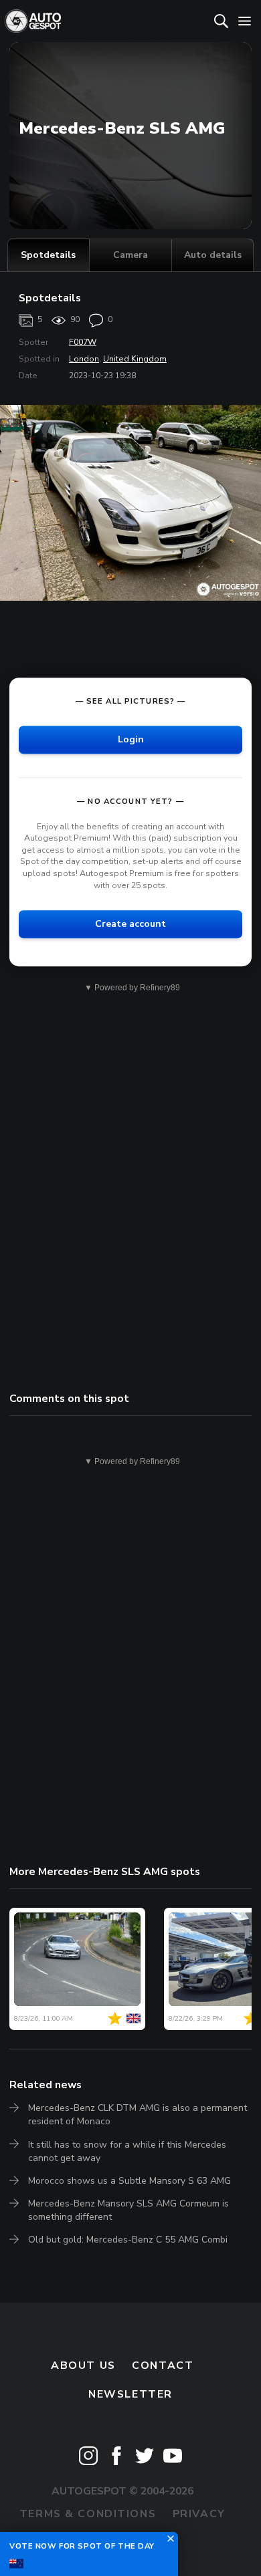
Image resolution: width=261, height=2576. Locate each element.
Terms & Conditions (88, 2514)
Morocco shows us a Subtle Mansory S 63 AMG (129, 2181)
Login (131, 739)
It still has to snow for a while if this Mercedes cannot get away (127, 2151)
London (84, 359)
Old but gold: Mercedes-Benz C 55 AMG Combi (128, 2240)
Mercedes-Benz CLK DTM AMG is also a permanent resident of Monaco (138, 2115)
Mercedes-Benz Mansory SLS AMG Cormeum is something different (128, 2210)
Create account (130, 924)
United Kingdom (135, 359)
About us (83, 2366)
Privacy (199, 2514)
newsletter (130, 2394)
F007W (83, 342)
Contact (163, 2366)
